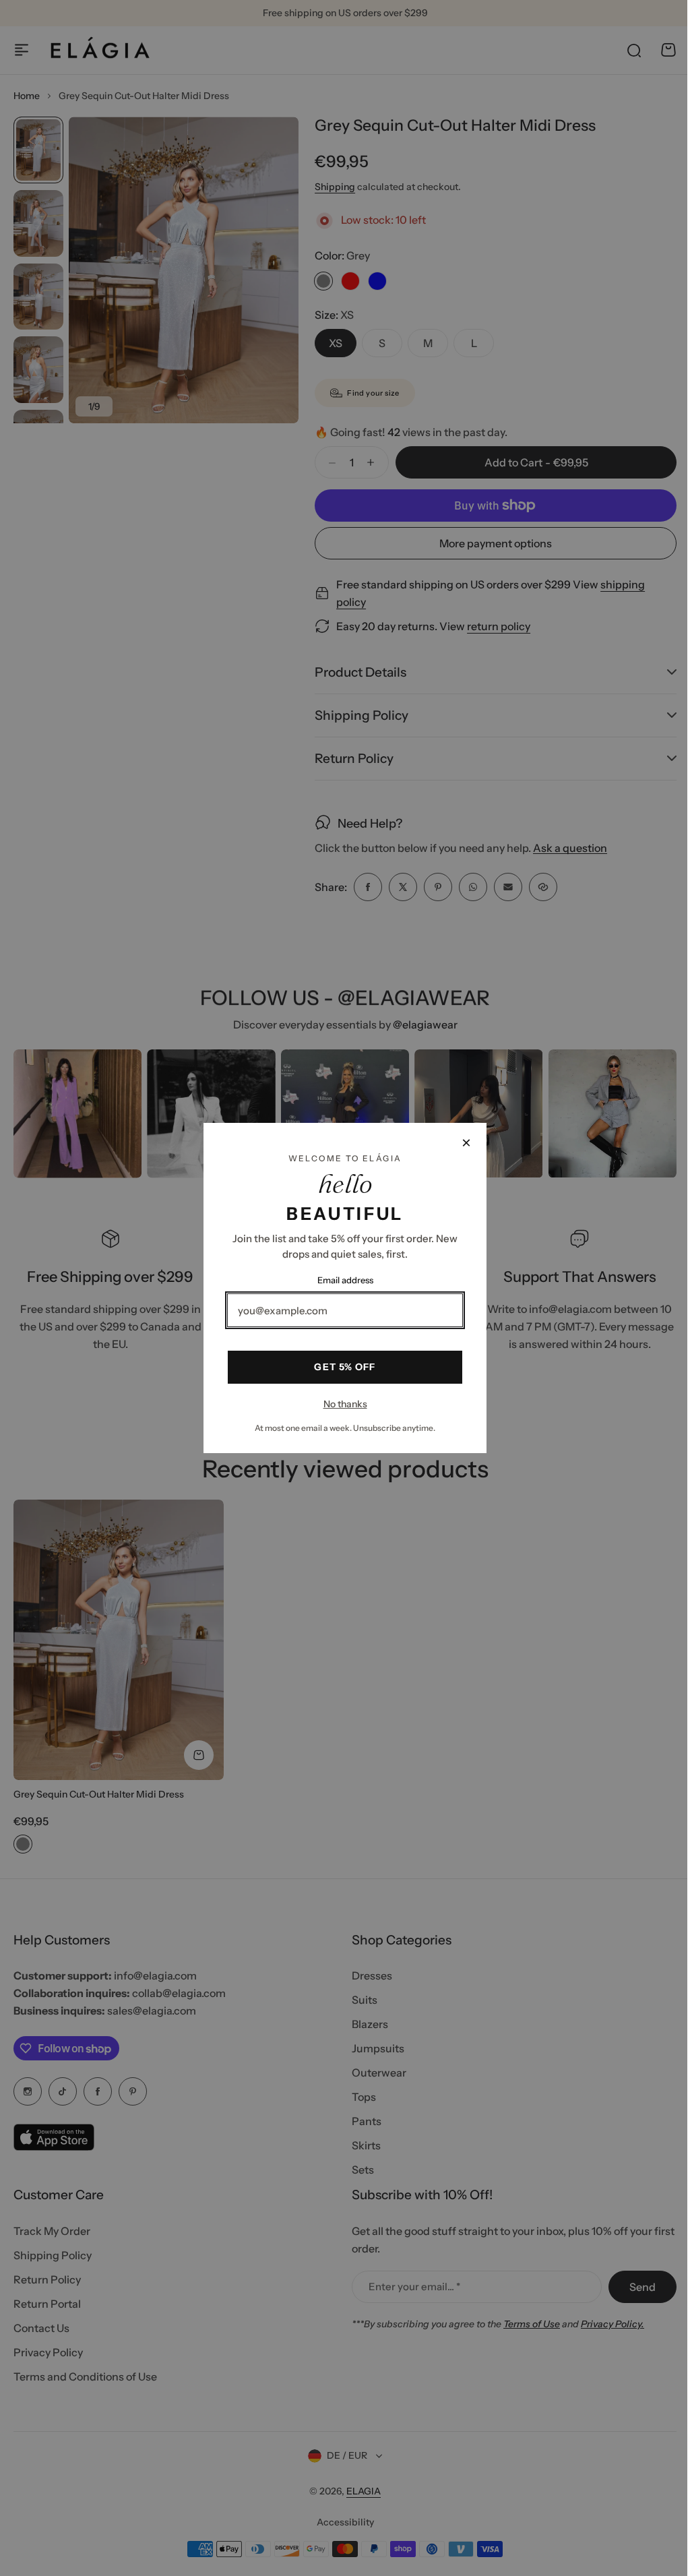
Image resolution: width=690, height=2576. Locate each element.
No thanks (340, 1404)
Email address (340, 1280)
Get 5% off (340, 1367)
